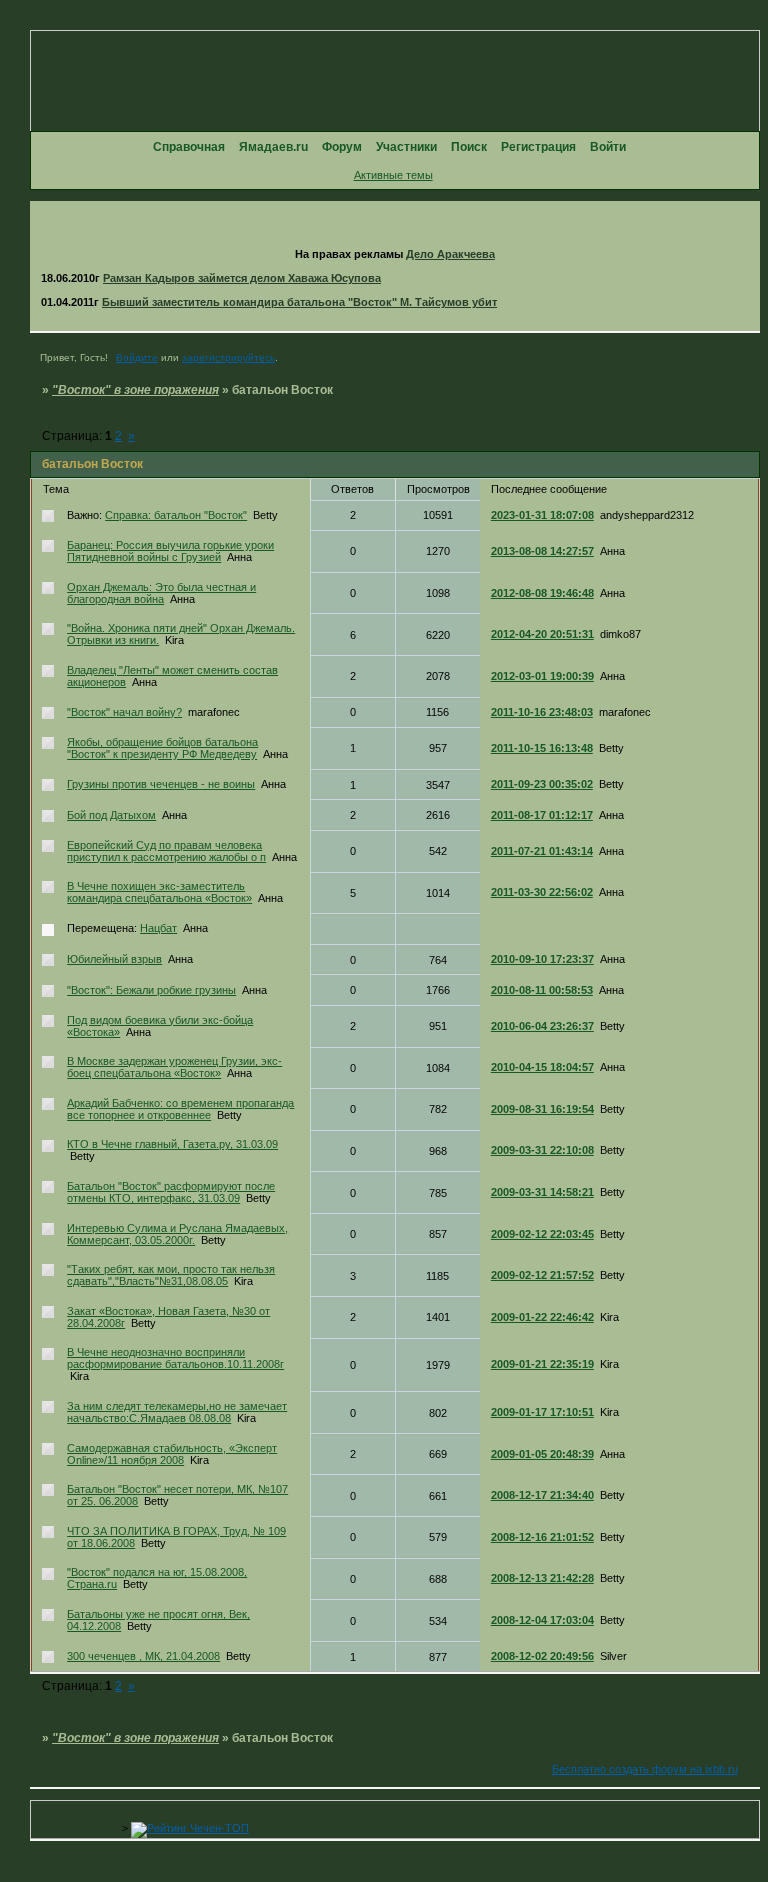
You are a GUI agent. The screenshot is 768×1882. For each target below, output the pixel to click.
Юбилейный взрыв (114, 959)
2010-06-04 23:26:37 (542, 1026)
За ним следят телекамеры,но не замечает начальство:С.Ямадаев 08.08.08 (177, 1412)
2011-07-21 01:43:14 (542, 851)
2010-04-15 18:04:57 (542, 1067)
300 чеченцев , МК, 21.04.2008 (143, 1656)
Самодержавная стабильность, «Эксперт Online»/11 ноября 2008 (172, 1454)
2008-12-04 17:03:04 (542, 1620)
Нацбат (158, 928)
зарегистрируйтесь (228, 357)
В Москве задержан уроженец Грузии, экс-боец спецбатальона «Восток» (174, 1067)
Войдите (137, 357)
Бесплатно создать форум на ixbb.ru (645, 1769)
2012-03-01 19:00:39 (542, 676)
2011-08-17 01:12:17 (542, 815)
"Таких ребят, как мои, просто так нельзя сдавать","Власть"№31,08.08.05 (171, 1275)
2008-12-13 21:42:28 (542, 1578)
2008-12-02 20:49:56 (542, 1656)
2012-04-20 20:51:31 (542, 634)
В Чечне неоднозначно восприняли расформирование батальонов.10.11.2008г (175, 1358)
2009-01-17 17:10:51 (542, 1412)
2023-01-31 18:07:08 (542, 515)
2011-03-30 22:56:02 (542, 892)
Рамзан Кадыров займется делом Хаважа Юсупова (242, 278)
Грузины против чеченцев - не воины (161, 784)
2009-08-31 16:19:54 (542, 1109)
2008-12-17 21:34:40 (542, 1495)
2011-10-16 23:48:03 (542, 712)
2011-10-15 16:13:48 (542, 748)
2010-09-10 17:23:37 (542, 959)
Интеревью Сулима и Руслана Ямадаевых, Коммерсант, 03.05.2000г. (177, 1234)
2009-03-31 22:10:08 (542, 1150)
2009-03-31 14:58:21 (542, 1192)
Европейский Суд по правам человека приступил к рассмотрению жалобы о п (166, 851)
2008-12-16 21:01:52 (542, 1537)
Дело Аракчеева (450, 254)
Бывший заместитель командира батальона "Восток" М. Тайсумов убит (299, 302)
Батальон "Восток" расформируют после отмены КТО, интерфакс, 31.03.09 (171, 1192)
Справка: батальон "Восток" (176, 515)
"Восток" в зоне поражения (135, 390)
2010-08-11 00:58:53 (542, 990)
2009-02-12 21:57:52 (542, 1275)
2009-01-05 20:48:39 (542, 1454)
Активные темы (393, 175)
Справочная (189, 147)
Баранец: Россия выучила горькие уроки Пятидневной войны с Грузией (170, 551)
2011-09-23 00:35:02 (542, 784)
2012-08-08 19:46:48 (542, 593)
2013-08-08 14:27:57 (542, 551)
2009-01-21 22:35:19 (542, 1364)
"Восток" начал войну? (124, 712)
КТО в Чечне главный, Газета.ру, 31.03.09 (172, 1144)
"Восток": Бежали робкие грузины (151, 990)
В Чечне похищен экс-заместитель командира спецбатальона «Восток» (159, 892)
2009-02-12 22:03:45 (542, 1234)
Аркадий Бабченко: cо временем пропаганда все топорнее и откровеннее (180, 1109)
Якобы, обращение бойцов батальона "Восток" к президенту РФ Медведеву (162, 748)
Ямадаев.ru (273, 147)
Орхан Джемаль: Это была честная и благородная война (161, 593)
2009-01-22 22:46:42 (542, 1317)
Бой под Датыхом (111, 815)
